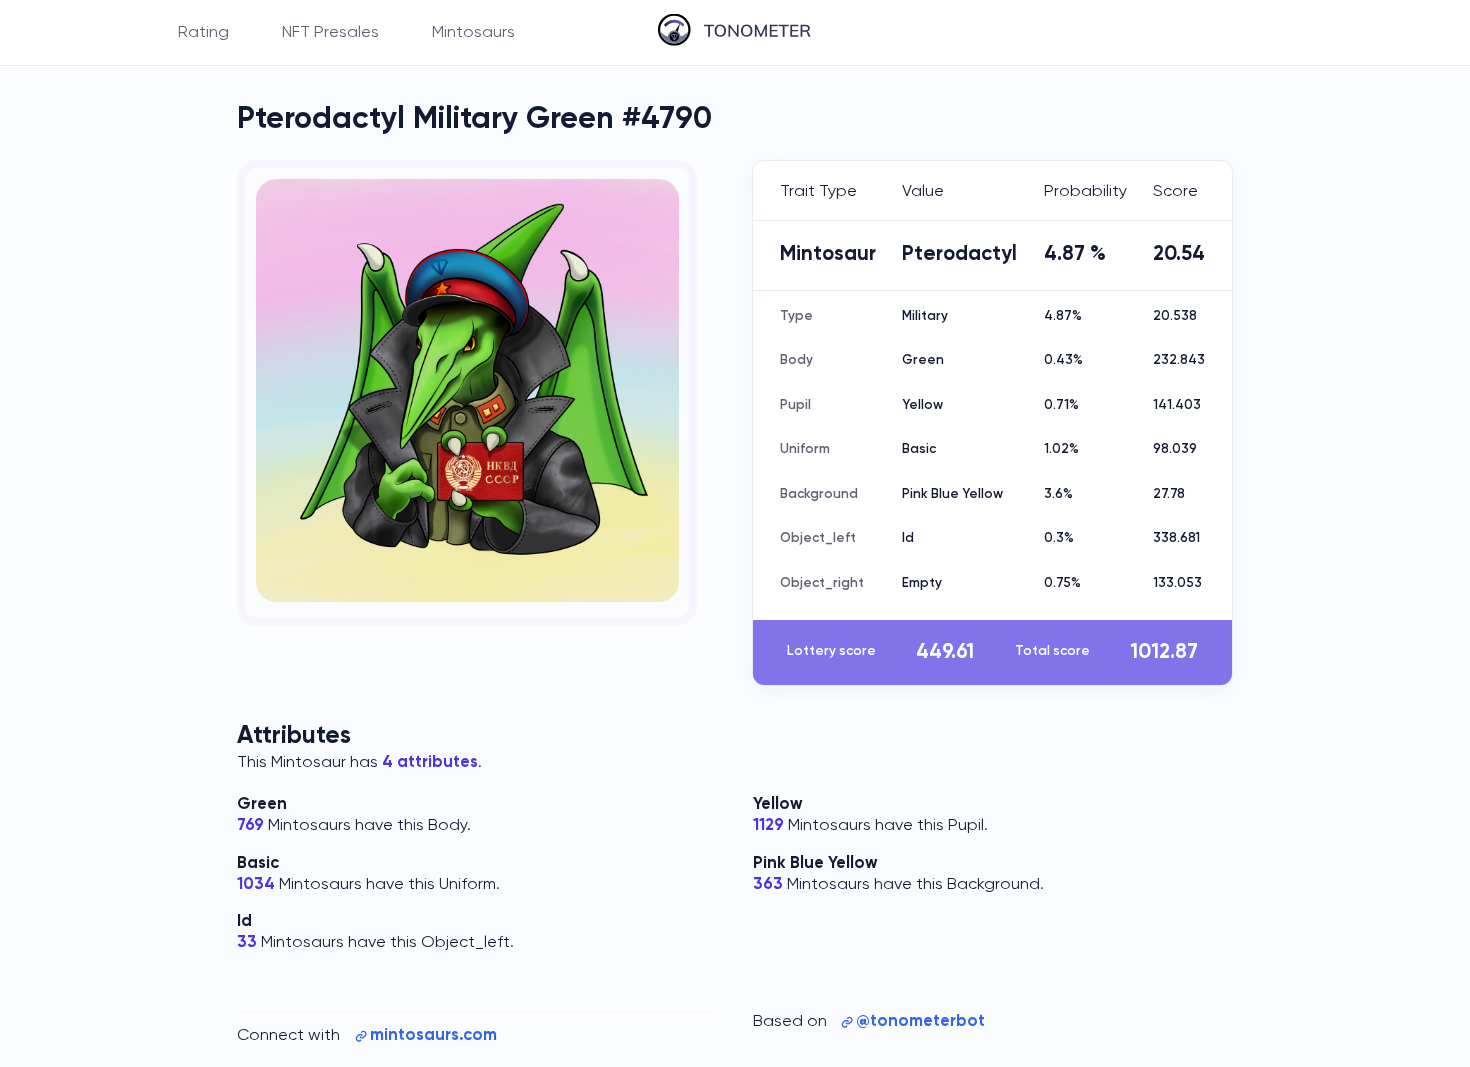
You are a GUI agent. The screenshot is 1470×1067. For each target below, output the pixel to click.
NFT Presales (330, 32)
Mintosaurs (473, 32)
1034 (256, 884)
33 (247, 942)
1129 (768, 825)
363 (768, 884)
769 (250, 825)
